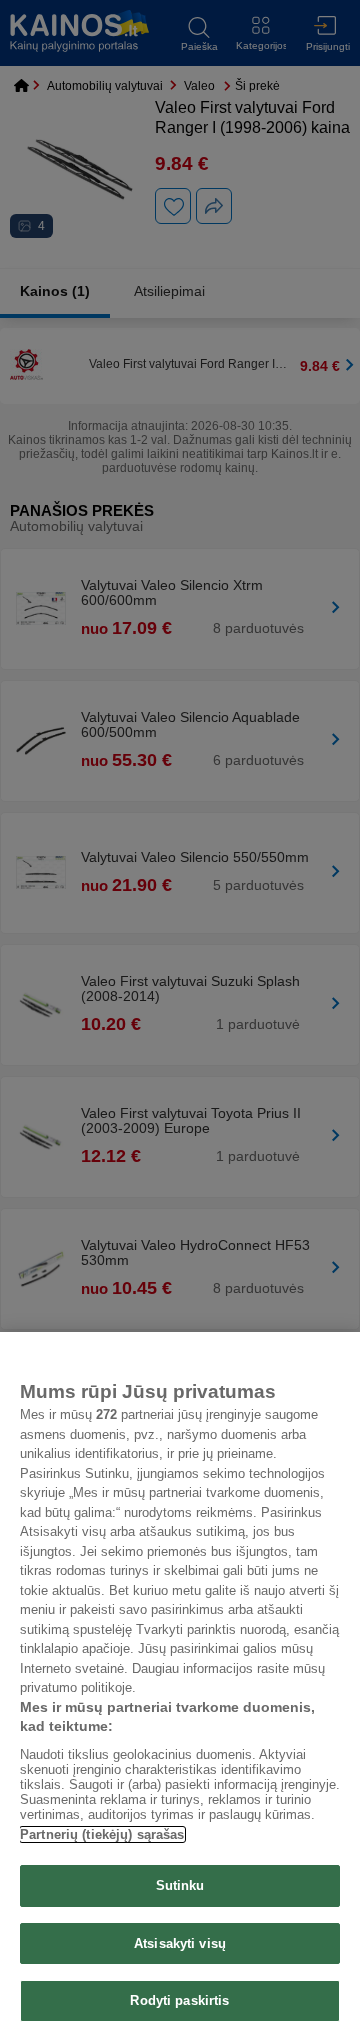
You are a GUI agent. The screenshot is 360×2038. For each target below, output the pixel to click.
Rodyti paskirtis (179, 2000)
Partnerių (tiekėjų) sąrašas (102, 1834)
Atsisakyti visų (180, 1943)
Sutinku (180, 1885)
